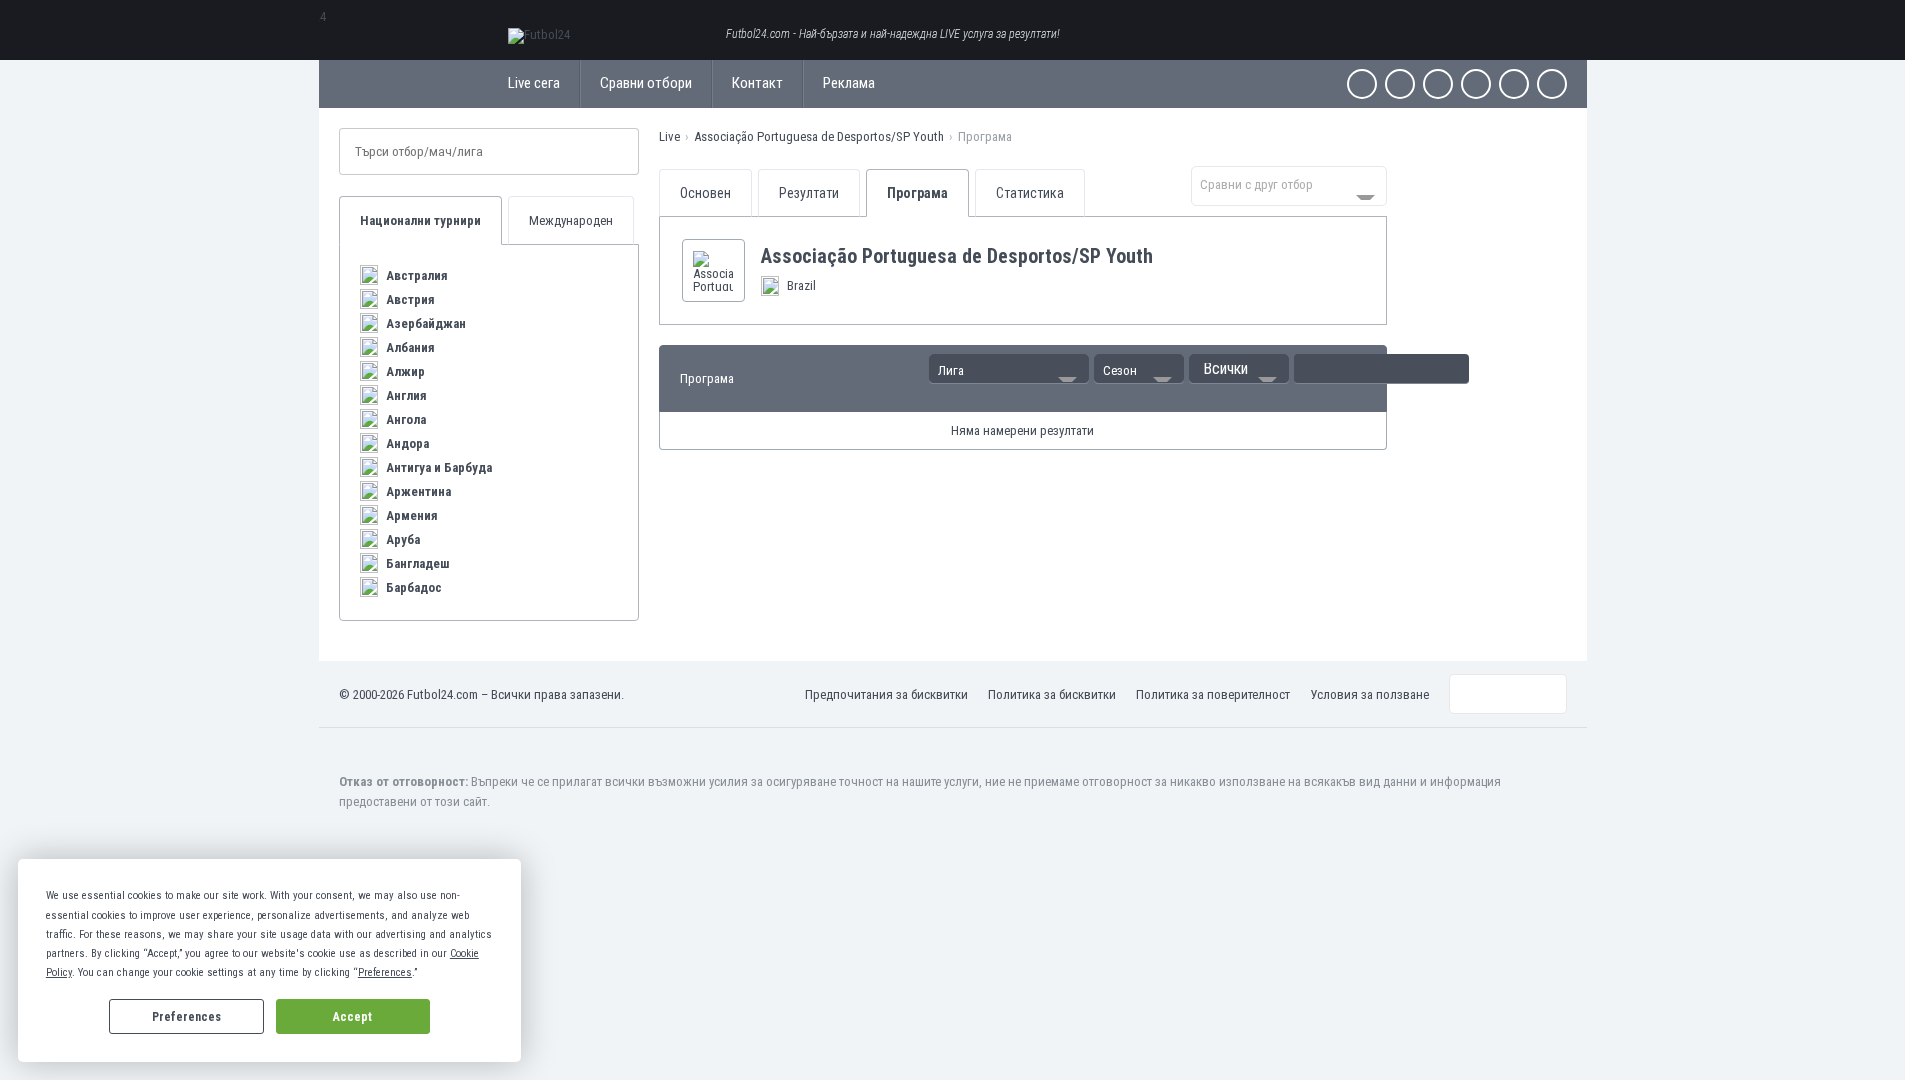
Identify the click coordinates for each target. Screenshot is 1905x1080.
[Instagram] (1438, 84)
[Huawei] (1552, 84)
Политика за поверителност (1213, 694)
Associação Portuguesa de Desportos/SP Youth (819, 136)
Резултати (809, 193)
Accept (352, 1017)
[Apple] (1476, 84)
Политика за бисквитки (1052, 694)
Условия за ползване (1369, 694)
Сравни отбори (646, 83)
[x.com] (1400, 84)
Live (669, 136)
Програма (917, 193)
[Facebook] (1362, 84)
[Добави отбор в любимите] (1169, 256)
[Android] (1514, 84)
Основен (705, 193)
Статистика (1030, 193)
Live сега (534, 83)
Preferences (186, 1017)
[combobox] (1289, 186)
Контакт (757, 83)
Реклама (849, 83)
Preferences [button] (385, 972)
